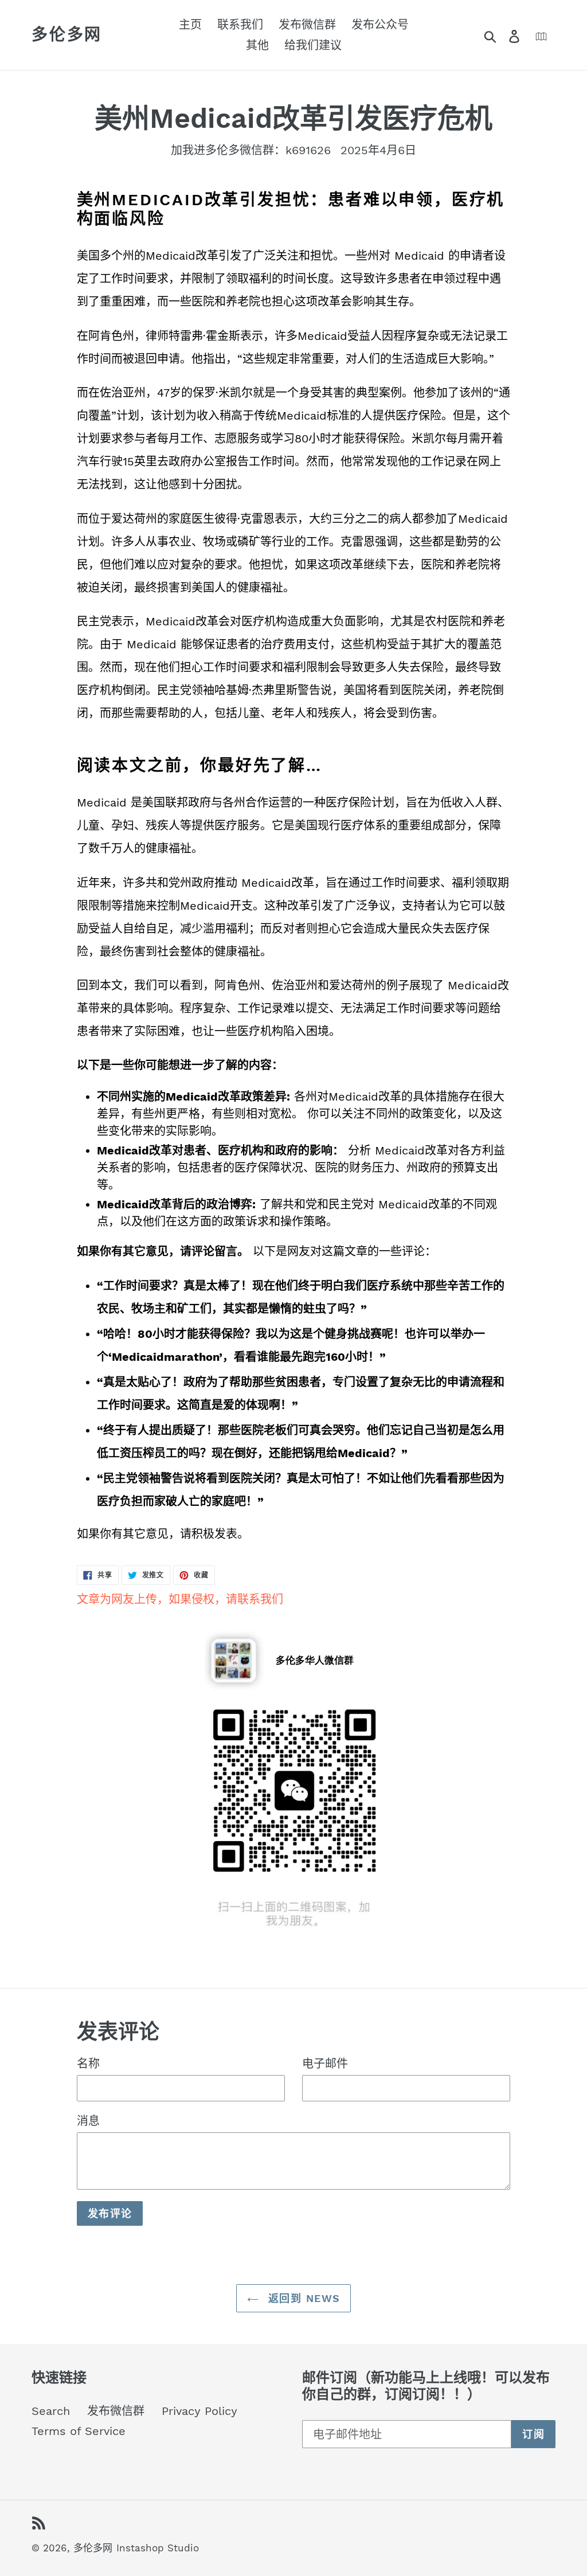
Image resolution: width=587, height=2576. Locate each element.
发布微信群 (116, 2411)
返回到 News (302, 2298)
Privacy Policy (199, 2411)
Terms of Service (79, 2431)
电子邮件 (325, 2064)
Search (51, 2411)
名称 (88, 2064)
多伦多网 (67, 35)
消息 (88, 2121)
